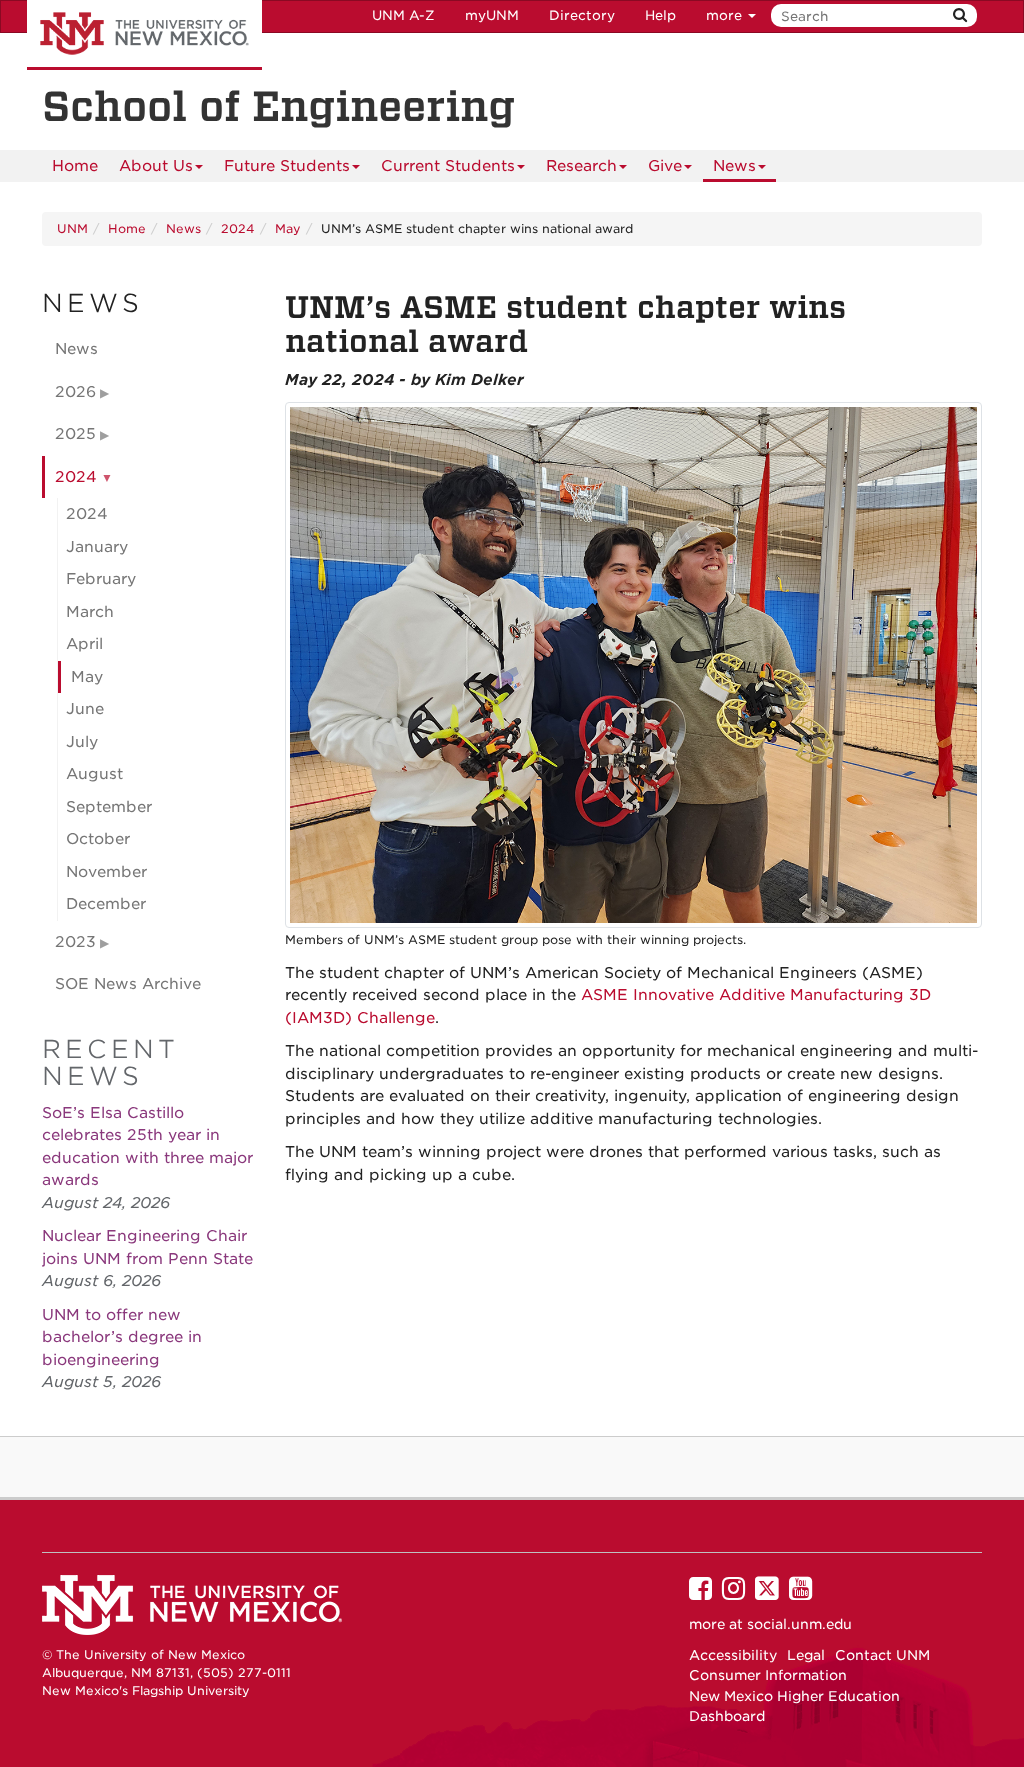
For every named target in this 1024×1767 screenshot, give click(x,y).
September (109, 807)
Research (581, 166)
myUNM (492, 15)
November (106, 872)
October (98, 839)
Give (665, 166)
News (734, 166)
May (288, 228)
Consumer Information (768, 1675)
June (85, 709)
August (94, 774)
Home (75, 166)
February (101, 579)
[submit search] (960, 15)
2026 (75, 392)
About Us (156, 166)
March (90, 612)
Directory (582, 15)
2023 (75, 942)
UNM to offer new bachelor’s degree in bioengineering (122, 1337)
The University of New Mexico (144, 35)
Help (660, 15)
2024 (238, 228)
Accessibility (733, 1655)
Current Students (448, 166)
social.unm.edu (799, 1624)
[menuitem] (75, 166)
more (726, 15)
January (97, 547)
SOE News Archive (128, 984)
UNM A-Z (403, 15)
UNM (72, 228)
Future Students (287, 166)
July (82, 742)
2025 (75, 434)
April (84, 644)
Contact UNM (882, 1655)
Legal (806, 1655)
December (106, 904)
